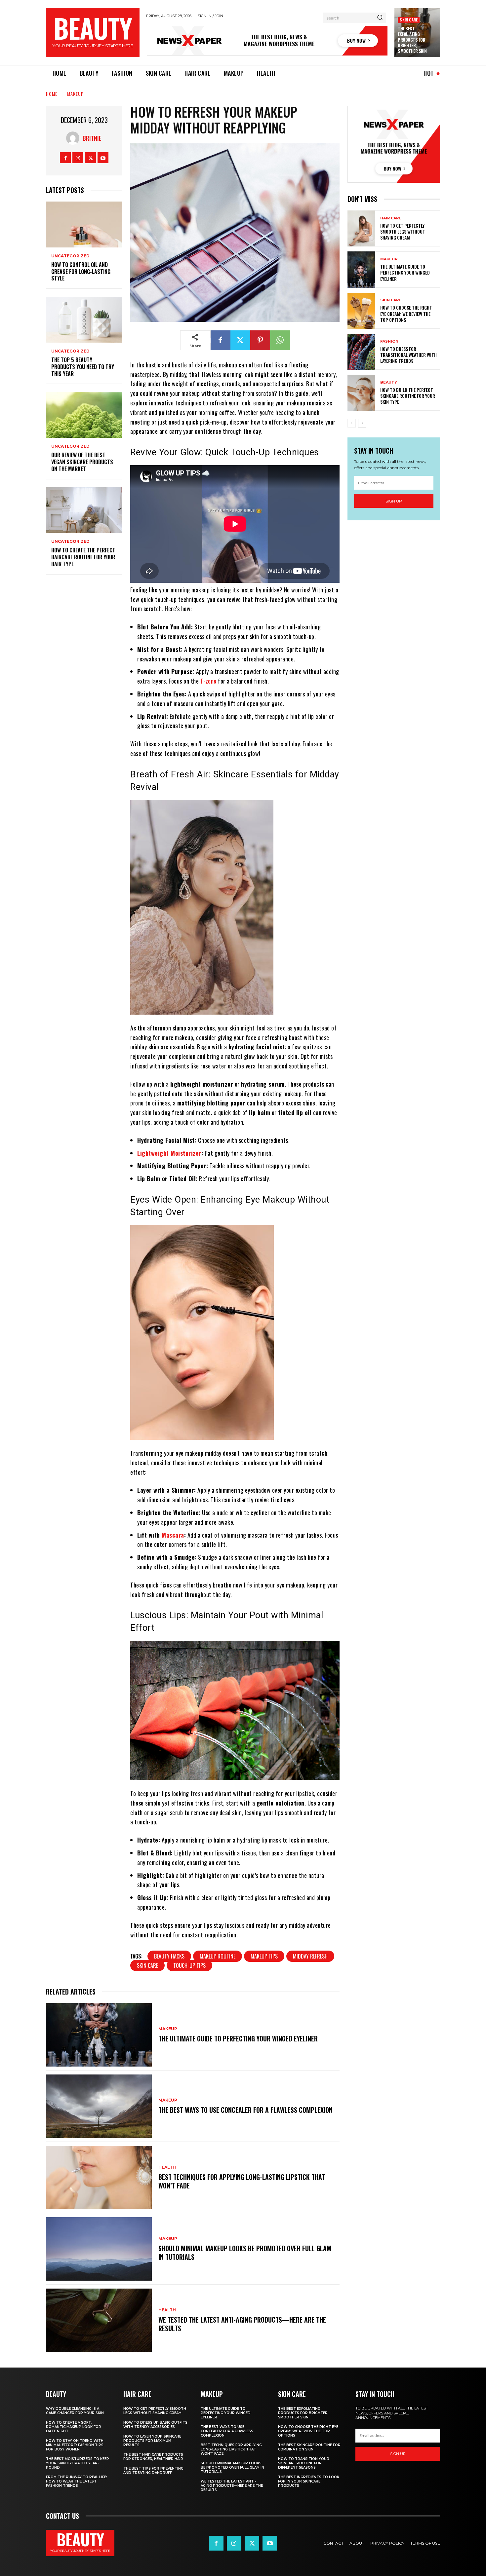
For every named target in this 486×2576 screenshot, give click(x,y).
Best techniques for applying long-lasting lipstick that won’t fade (242, 2181)
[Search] (380, 18)
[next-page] (362, 423)
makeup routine (218, 1956)
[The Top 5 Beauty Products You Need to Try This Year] (84, 320)
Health (167, 2167)
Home (52, 94)
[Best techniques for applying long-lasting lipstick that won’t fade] (99, 2178)
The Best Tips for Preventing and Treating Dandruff (153, 2471)
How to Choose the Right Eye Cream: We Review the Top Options (406, 313)
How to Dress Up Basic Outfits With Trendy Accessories (155, 2425)
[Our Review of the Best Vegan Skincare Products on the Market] (84, 415)
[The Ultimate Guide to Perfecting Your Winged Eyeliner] (99, 2035)
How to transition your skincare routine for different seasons (304, 2463)
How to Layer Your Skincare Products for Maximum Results (152, 2441)
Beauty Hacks (169, 1956)
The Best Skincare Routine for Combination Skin (309, 2447)
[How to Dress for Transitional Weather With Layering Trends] (361, 352)
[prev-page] (352, 423)
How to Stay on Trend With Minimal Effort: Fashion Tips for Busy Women (75, 2445)
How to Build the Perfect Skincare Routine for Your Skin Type (408, 396)
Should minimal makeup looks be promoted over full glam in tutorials (245, 2253)
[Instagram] (78, 158)
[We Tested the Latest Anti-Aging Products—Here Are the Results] (99, 2320)
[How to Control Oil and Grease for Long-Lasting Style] (84, 224)
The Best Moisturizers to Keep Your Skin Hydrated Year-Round (78, 2463)
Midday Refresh (310, 1956)
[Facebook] (65, 158)
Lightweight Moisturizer (169, 1153)
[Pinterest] (260, 340)
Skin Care (409, 20)
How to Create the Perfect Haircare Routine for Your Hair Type (83, 557)
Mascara (173, 1535)
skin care (147, 1965)
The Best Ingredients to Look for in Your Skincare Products (309, 2481)
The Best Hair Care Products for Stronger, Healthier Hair (153, 2457)
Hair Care (391, 218)
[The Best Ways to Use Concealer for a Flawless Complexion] (99, 2106)
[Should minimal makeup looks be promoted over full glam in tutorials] (99, 2249)
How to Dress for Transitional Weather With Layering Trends (408, 355)
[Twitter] (90, 158)
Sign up (394, 501)
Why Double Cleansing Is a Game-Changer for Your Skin (75, 2411)
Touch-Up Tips (189, 1965)
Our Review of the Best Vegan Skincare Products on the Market (82, 462)
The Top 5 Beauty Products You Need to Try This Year (83, 367)
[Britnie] (74, 138)
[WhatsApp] (280, 340)
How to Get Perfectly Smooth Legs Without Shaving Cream (403, 231)
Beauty (389, 382)
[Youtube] (103, 158)
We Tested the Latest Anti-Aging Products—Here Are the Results (242, 2324)
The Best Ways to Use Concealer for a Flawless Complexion (245, 2110)
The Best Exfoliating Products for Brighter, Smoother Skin (412, 40)
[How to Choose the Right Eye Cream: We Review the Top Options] (361, 311)
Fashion (389, 341)
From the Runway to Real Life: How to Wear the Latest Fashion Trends (77, 2481)
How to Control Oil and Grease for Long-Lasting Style (81, 272)
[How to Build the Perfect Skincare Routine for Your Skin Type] (361, 393)
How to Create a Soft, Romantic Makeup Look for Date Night (74, 2427)
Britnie (92, 138)
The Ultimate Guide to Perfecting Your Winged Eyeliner (238, 2038)
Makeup (75, 94)
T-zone (208, 681)
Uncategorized (70, 256)
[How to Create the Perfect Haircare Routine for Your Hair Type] (84, 510)
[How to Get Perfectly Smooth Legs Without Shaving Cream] (361, 228)
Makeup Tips (264, 1956)
